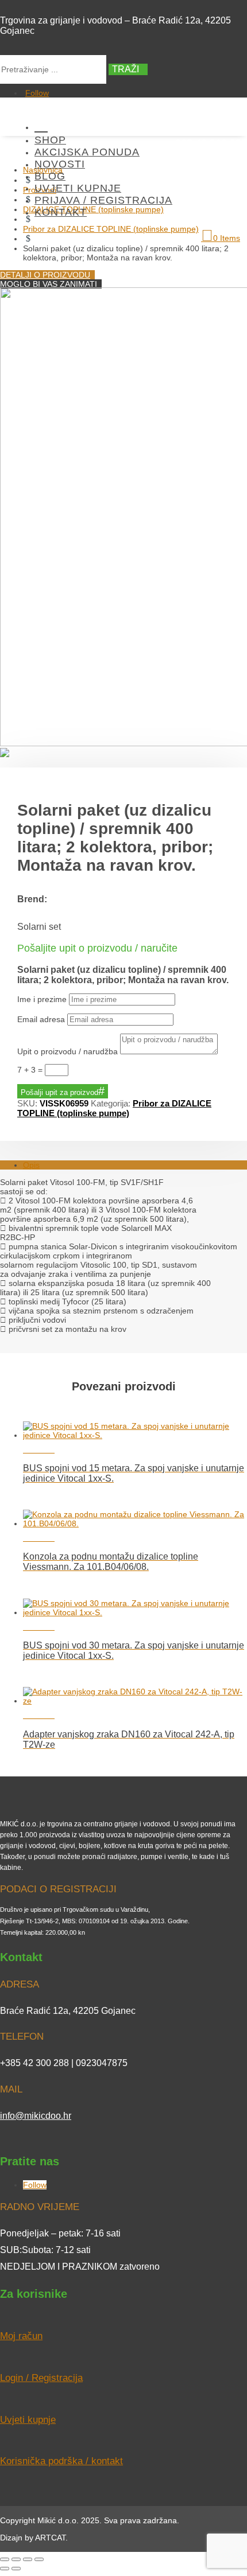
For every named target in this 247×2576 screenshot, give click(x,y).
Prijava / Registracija (103, 200)
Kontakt (61, 212)
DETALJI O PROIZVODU (45, 275)
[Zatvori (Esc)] (39, 2559)
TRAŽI (126, 69)
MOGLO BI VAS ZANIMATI (49, 284)
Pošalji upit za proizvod (59, 1092)
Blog (50, 176)
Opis (31, 1165)
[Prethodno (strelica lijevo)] (5, 2569)
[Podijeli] (28, 2559)
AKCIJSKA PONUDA (87, 152)
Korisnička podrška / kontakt (61, 2461)
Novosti (60, 164)
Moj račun (21, 2336)
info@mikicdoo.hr (36, 2116)
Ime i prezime (42, 999)
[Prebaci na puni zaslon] (16, 2559)
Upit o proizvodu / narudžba (67, 1051)
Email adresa (41, 1019)
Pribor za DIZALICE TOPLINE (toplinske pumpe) (114, 1108)
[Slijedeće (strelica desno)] (16, 2569)
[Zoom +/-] (5, 2559)
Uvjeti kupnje (78, 188)
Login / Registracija (41, 2378)
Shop (50, 140)
